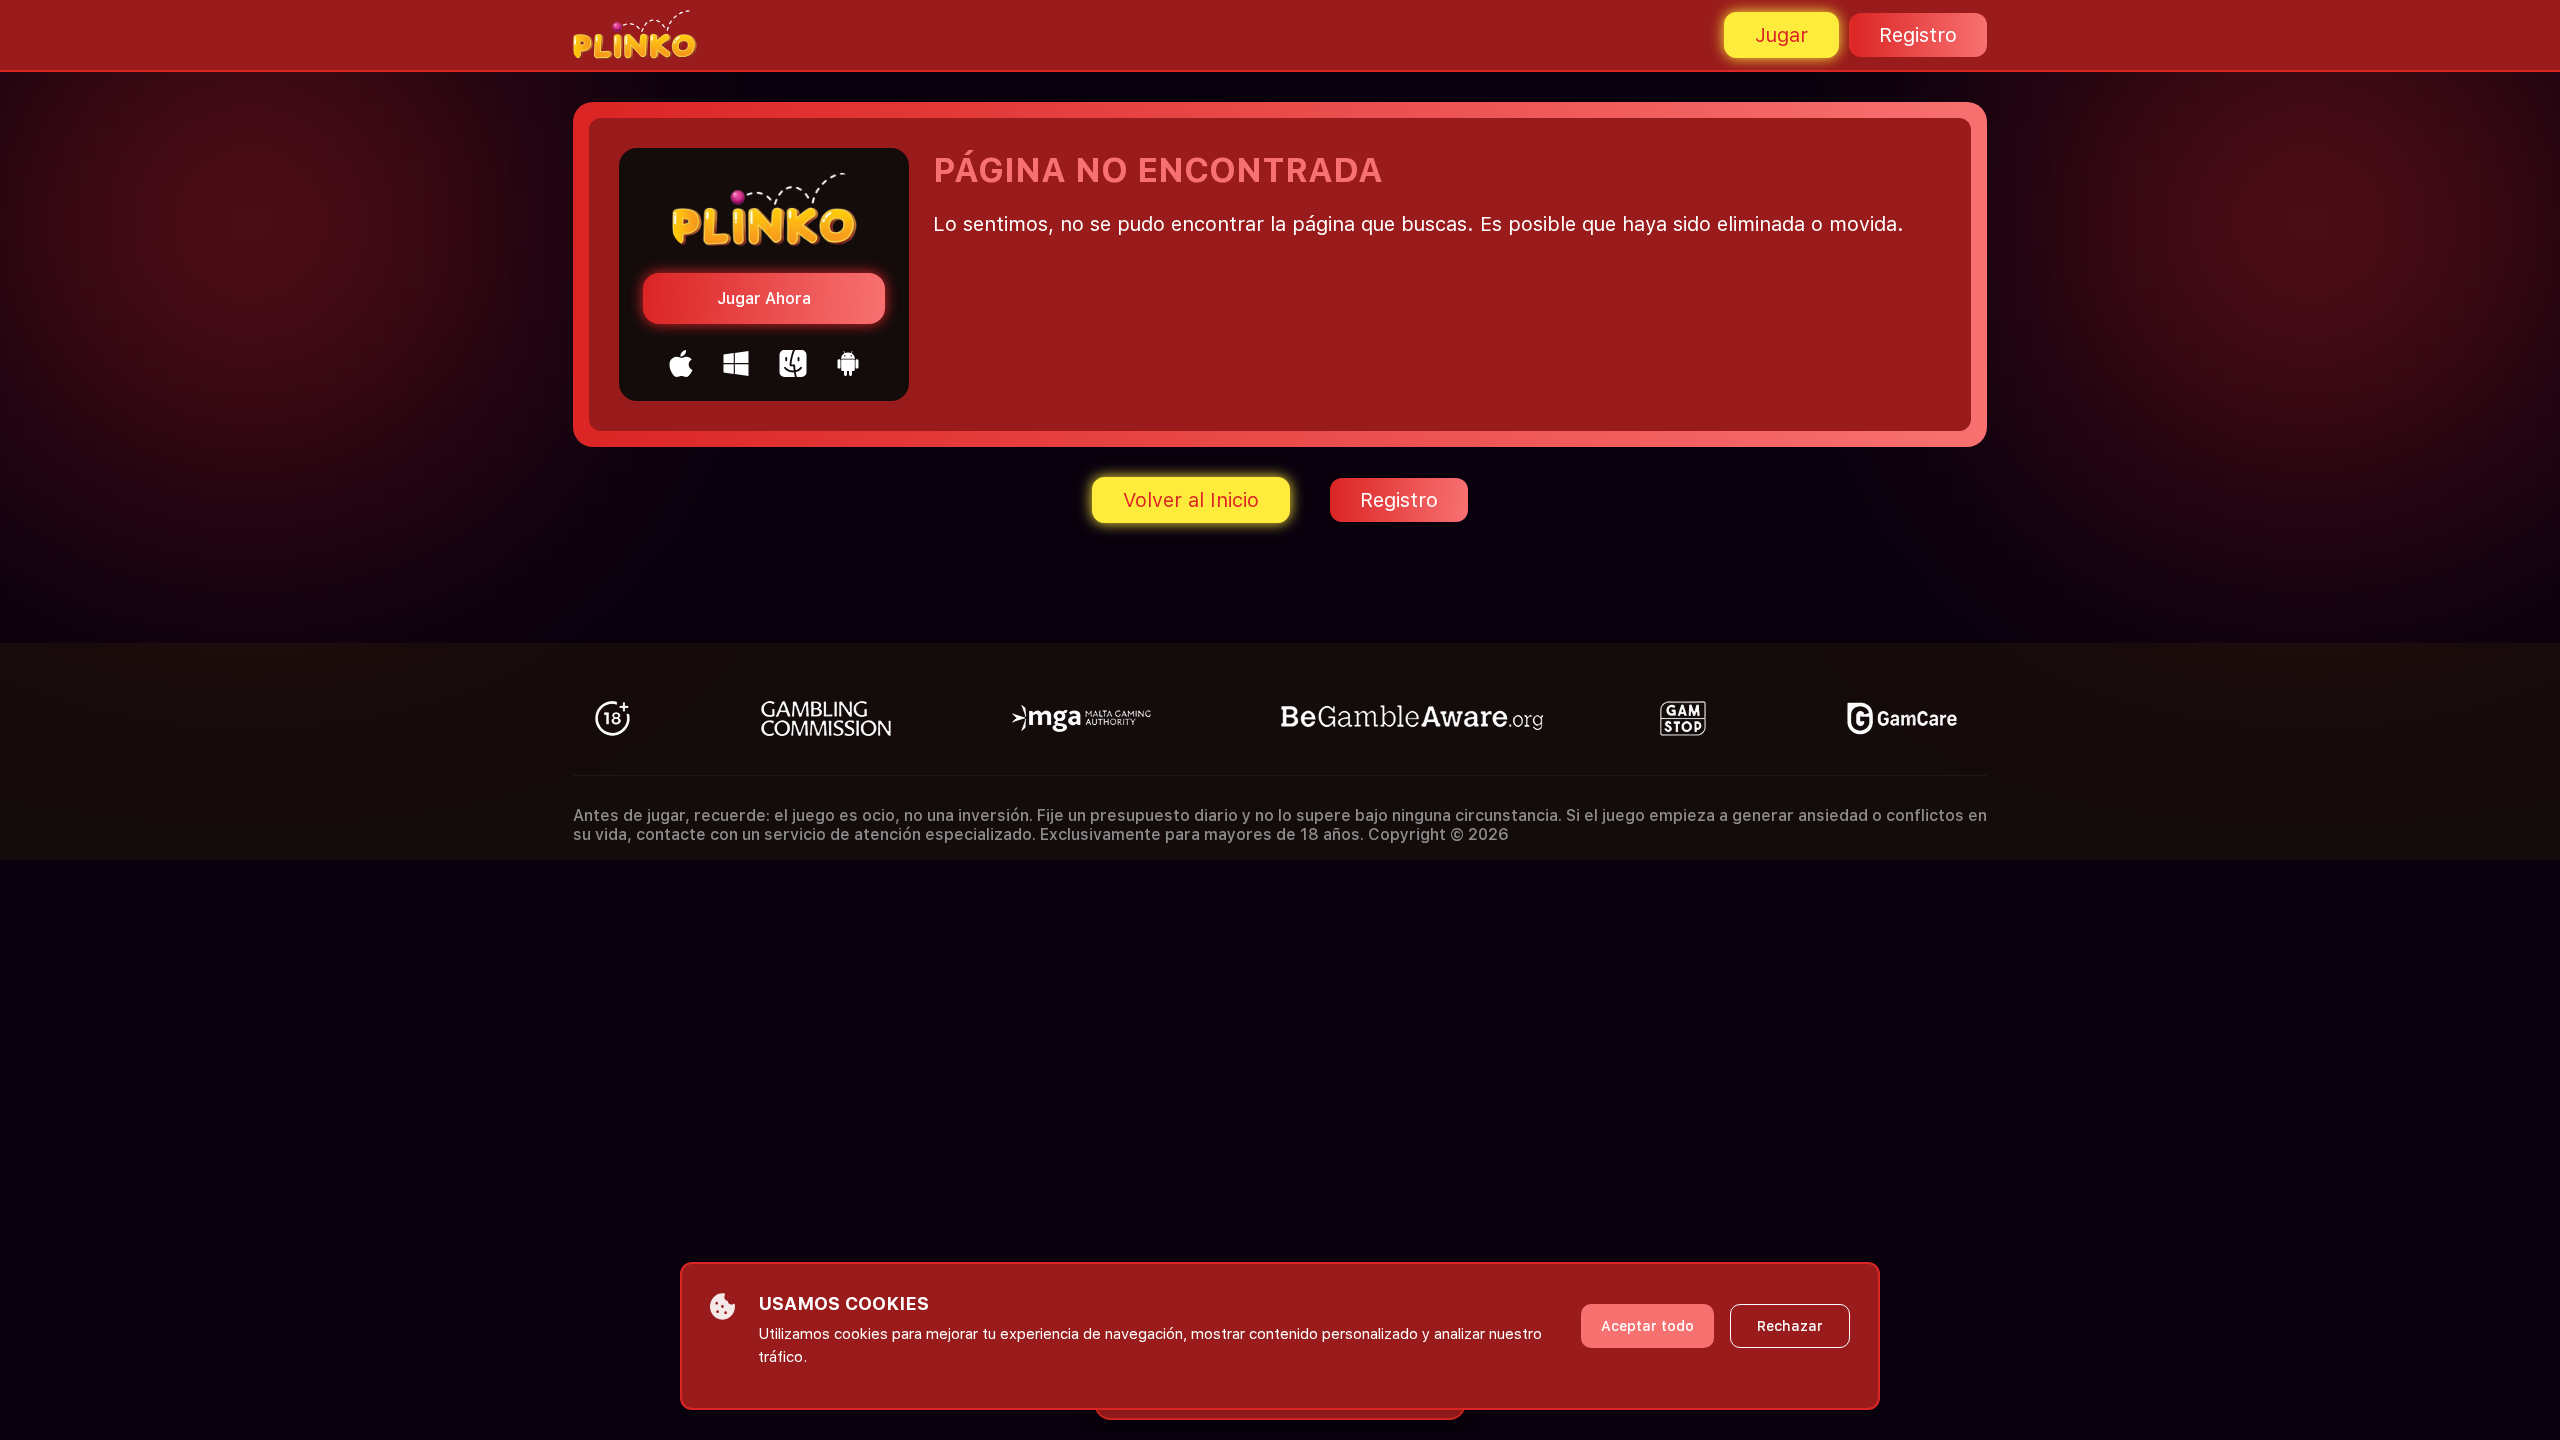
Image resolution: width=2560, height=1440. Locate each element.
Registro (1918, 35)
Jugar (1781, 35)
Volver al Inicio (1191, 500)
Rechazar (1790, 1326)
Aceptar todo (1647, 1326)
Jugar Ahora (764, 298)
